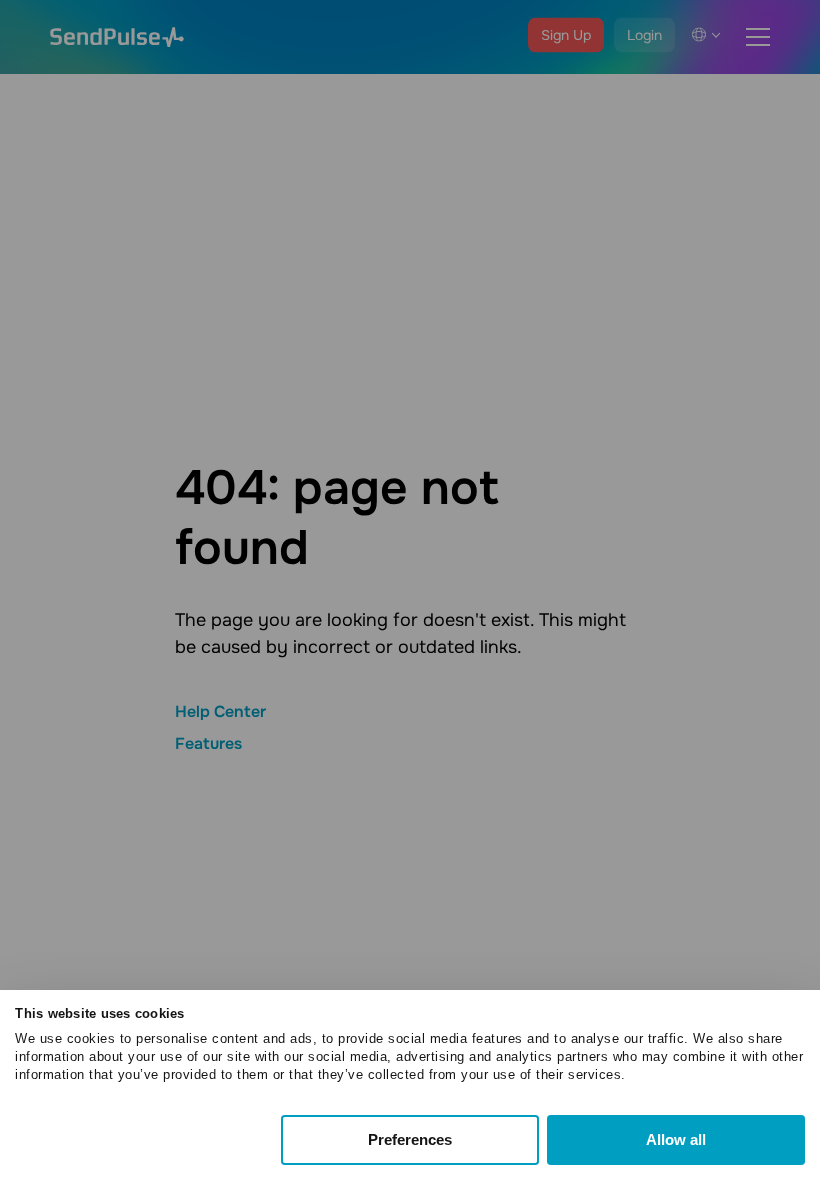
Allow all (676, 1139)
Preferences (410, 1139)
